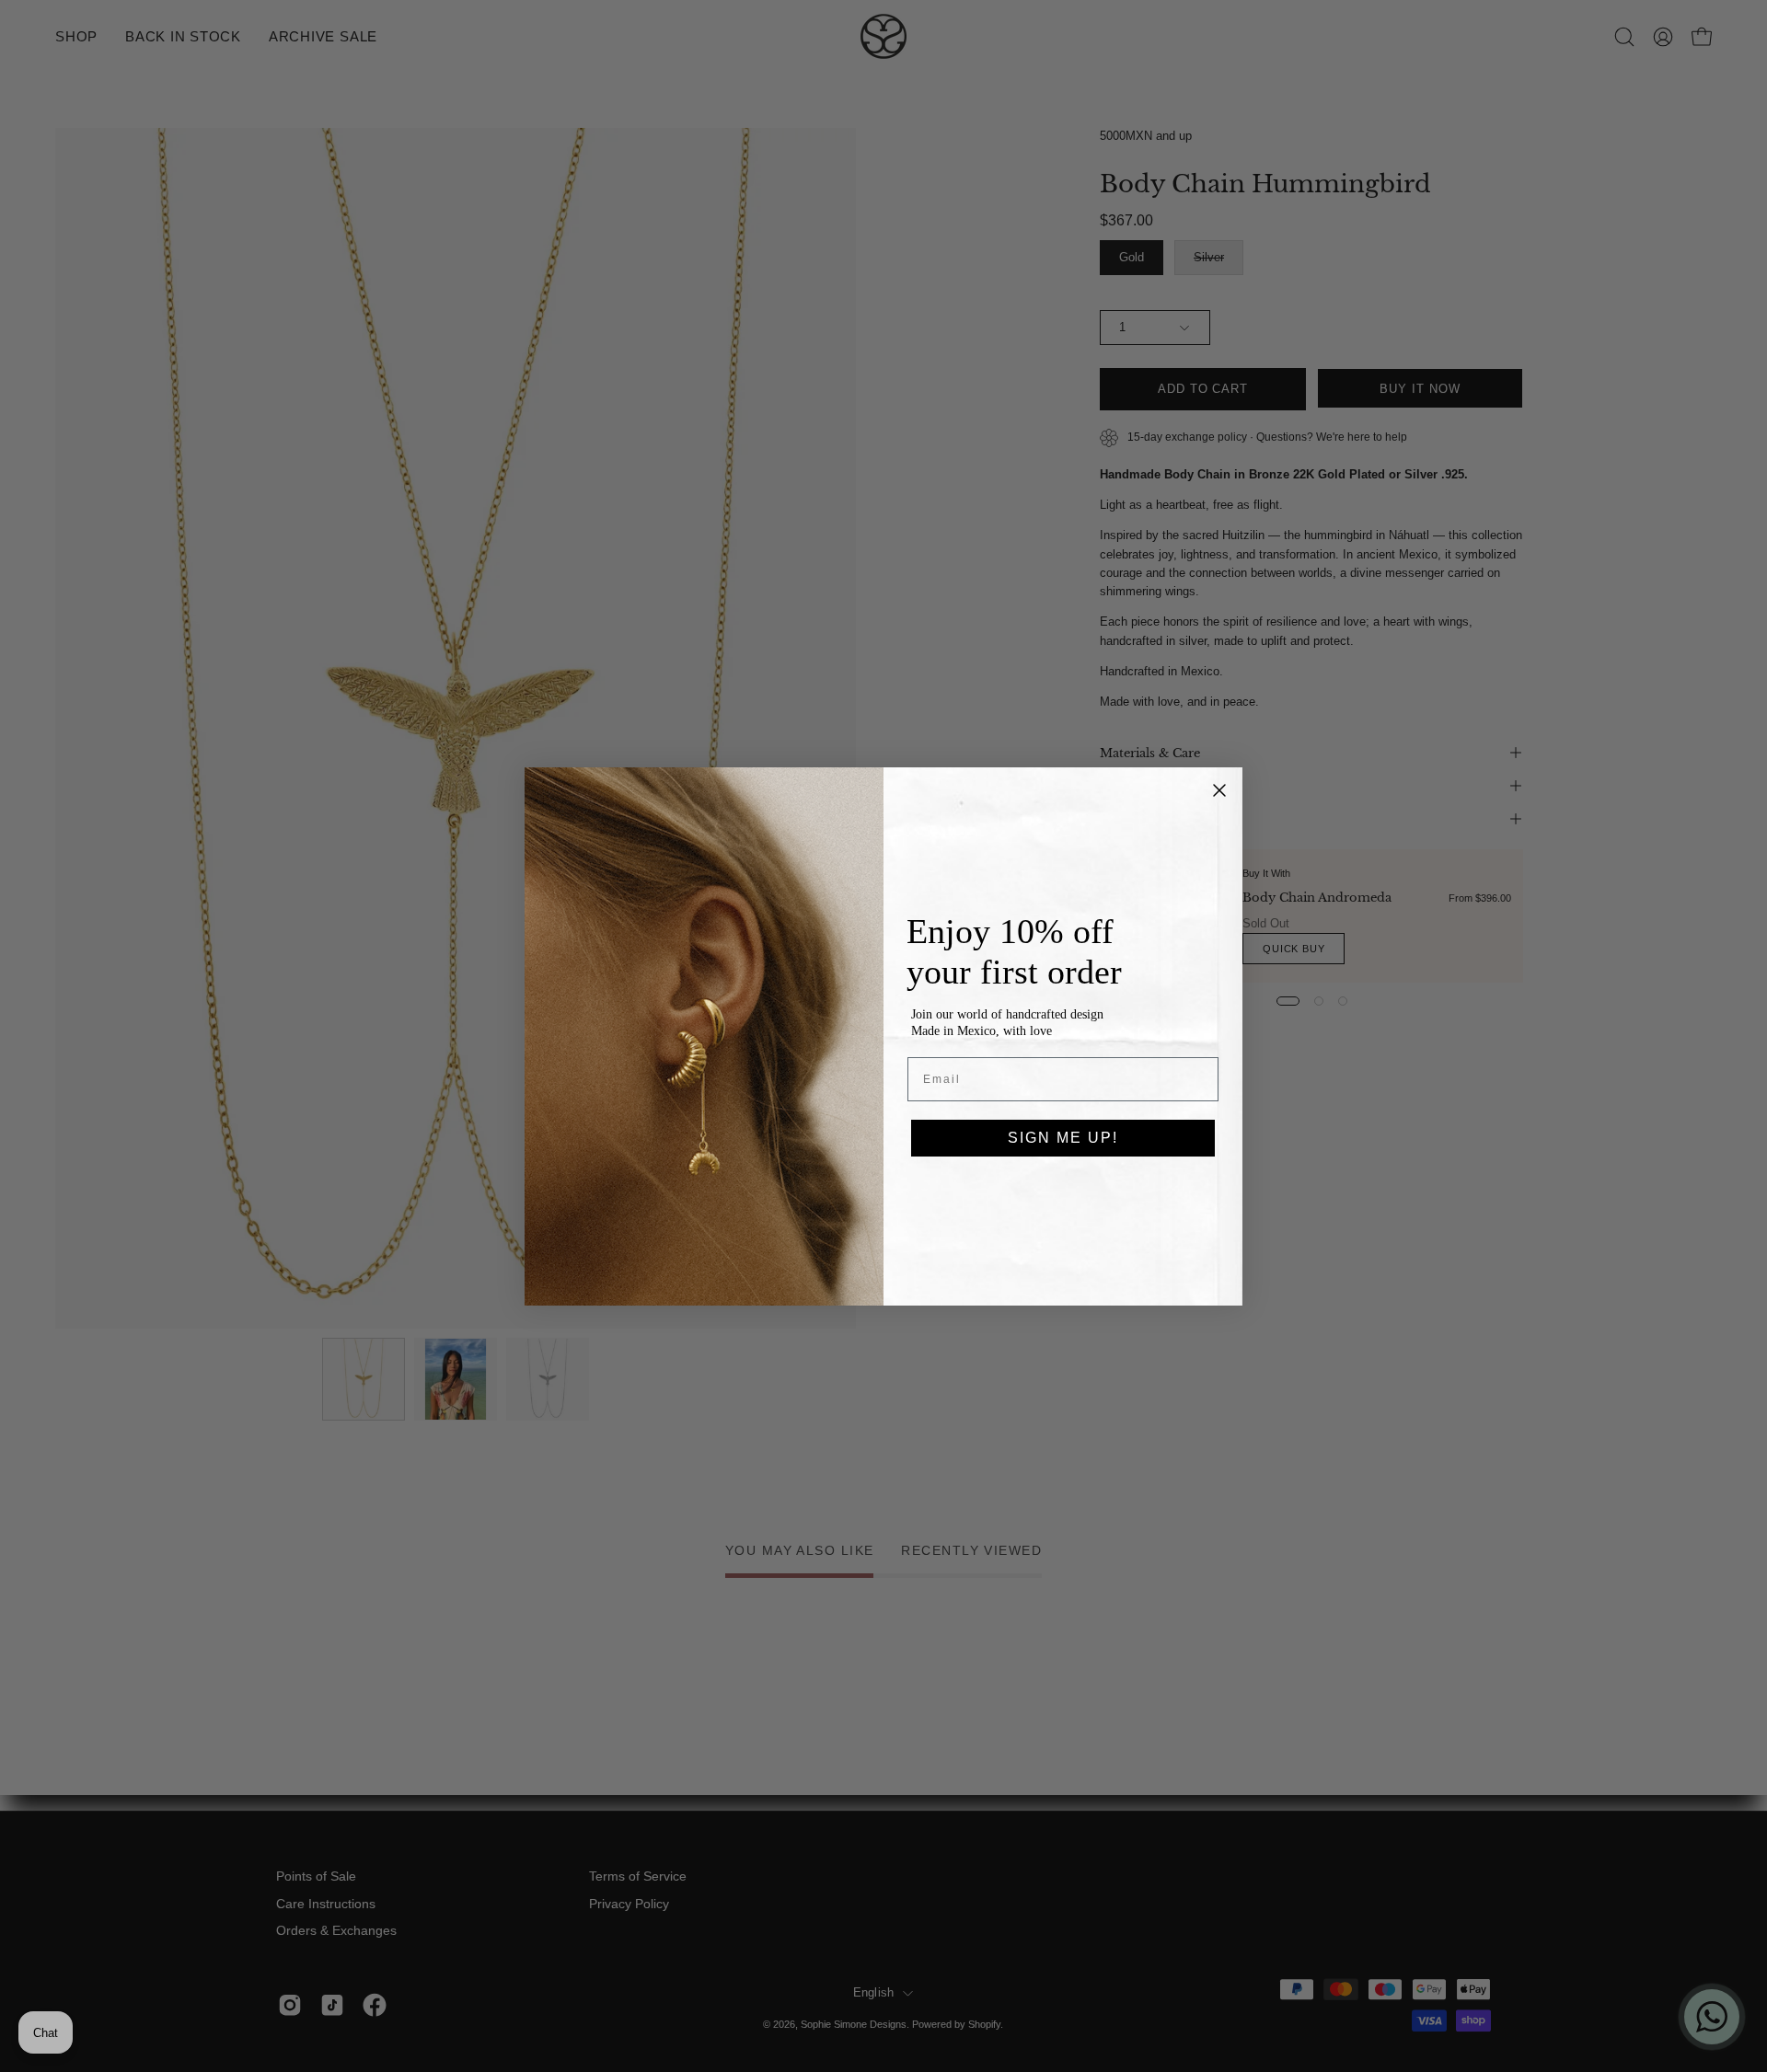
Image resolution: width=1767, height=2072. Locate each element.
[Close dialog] (1219, 790)
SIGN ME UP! (1063, 1138)
